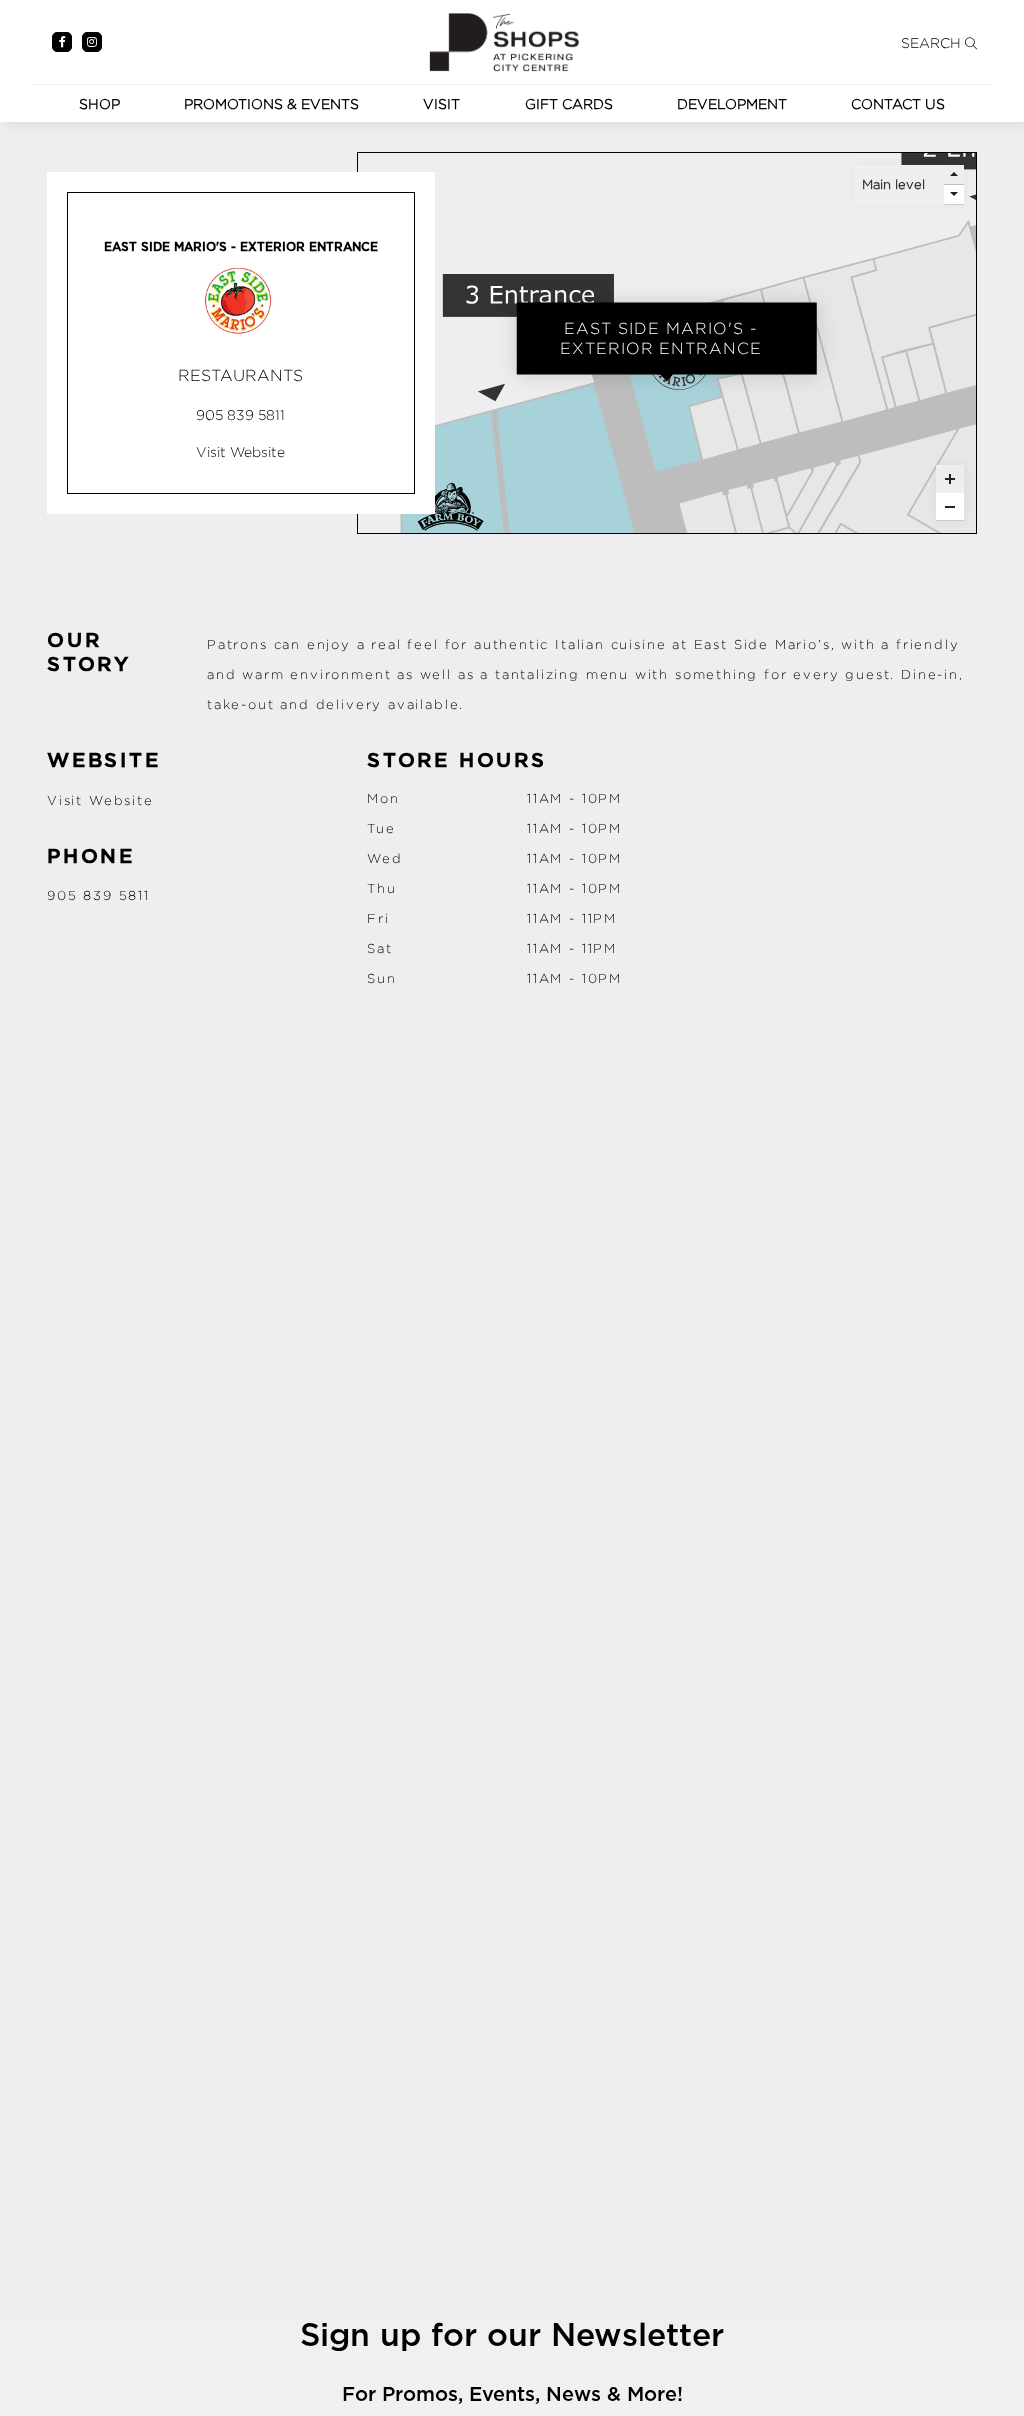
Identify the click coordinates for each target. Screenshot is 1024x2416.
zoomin (950, 479)
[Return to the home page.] (504, 39)
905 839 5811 (98, 895)
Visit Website (100, 800)
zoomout (950, 507)
